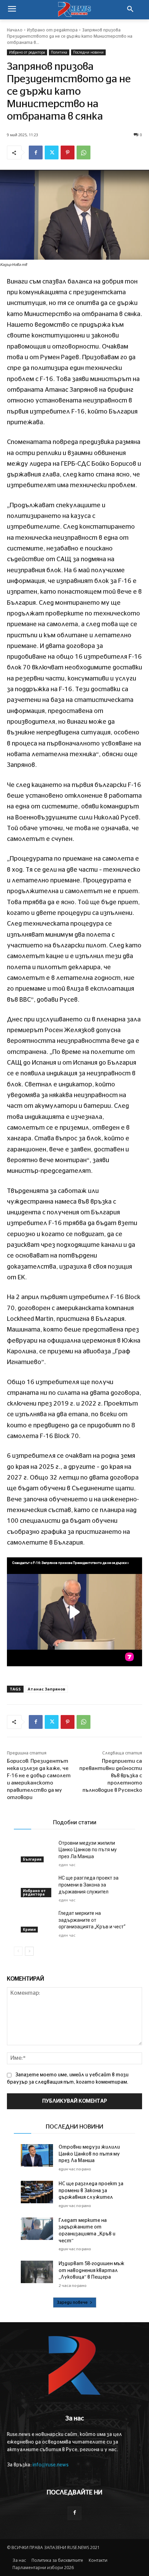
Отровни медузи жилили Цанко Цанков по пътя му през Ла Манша (88, 1850)
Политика (59, 52)
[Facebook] (36, 152)
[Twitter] (52, 152)
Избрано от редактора (52, 30)
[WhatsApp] (84, 152)
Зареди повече (72, 2302)
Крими (29, 1929)
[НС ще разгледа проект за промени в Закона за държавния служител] (37, 1886)
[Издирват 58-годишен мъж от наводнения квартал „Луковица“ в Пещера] (37, 2272)
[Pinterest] (68, 152)
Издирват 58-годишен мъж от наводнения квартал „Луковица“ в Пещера (91, 2271)
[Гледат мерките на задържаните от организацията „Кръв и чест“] (37, 1921)
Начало (15, 30)
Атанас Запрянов (46, 1689)
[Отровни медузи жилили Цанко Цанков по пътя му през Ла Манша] (37, 1851)
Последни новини (88, 52)
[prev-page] (18, 1951)
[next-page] (29, 1951)
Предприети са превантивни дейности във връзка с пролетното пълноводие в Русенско (111, 1776)
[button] (130, 10)
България (32, 1859)
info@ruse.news (51, 2465)
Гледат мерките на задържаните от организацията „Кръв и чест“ (92, 1920)
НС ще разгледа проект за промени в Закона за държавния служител (89, 1885)
